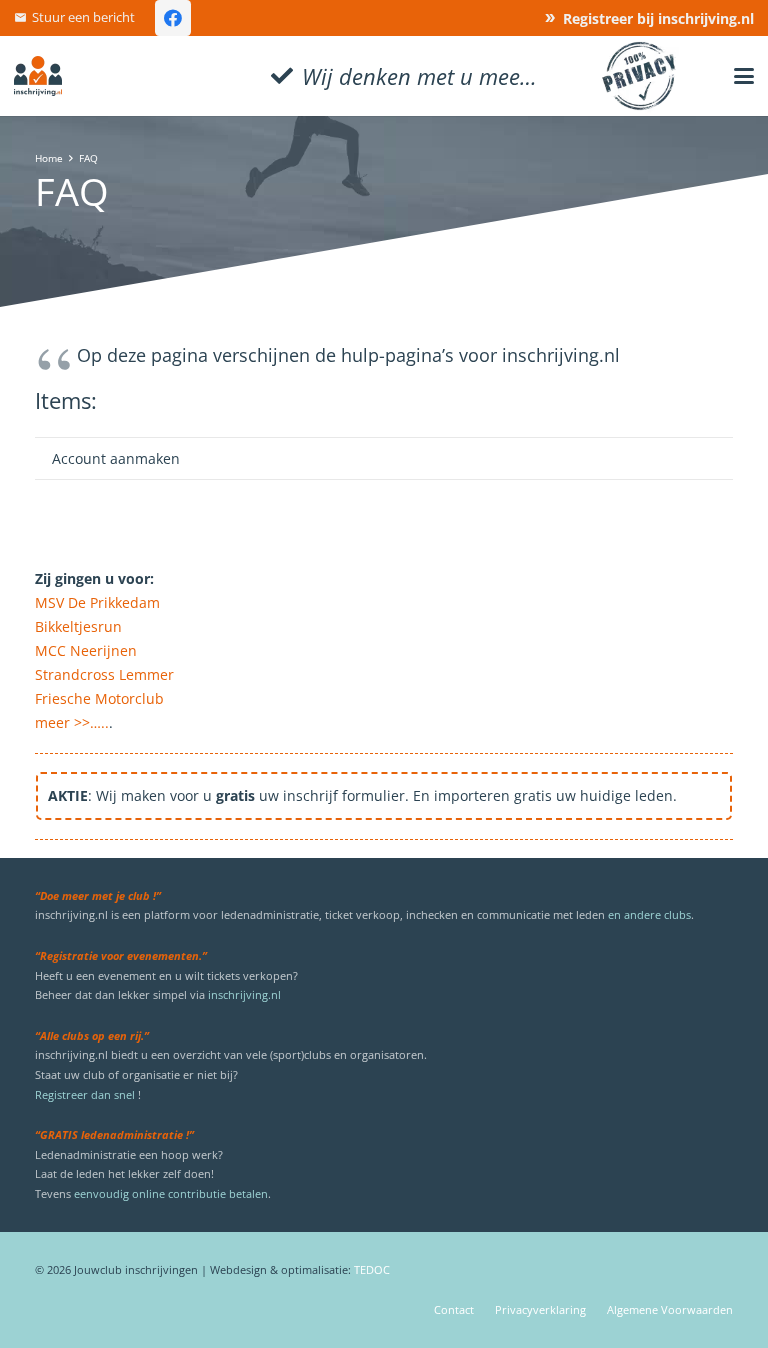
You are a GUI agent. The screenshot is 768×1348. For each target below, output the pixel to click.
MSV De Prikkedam (97, 602)
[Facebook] (173, 18)
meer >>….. (72, 722)
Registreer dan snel (85, 1094)
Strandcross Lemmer (104, 674)
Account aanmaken (116, 458)
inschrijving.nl (244, 994)
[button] (744, 76)
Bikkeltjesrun (78, 626)
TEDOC (372, 1269)
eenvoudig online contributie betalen (171, 1193)
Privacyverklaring (540, 1309)
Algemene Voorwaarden (670, 1309)
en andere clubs (649, 914)
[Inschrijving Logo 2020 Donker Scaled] (38, 76)
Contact (454, 1309)
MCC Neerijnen (86, 650)
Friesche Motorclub (99, 698)
